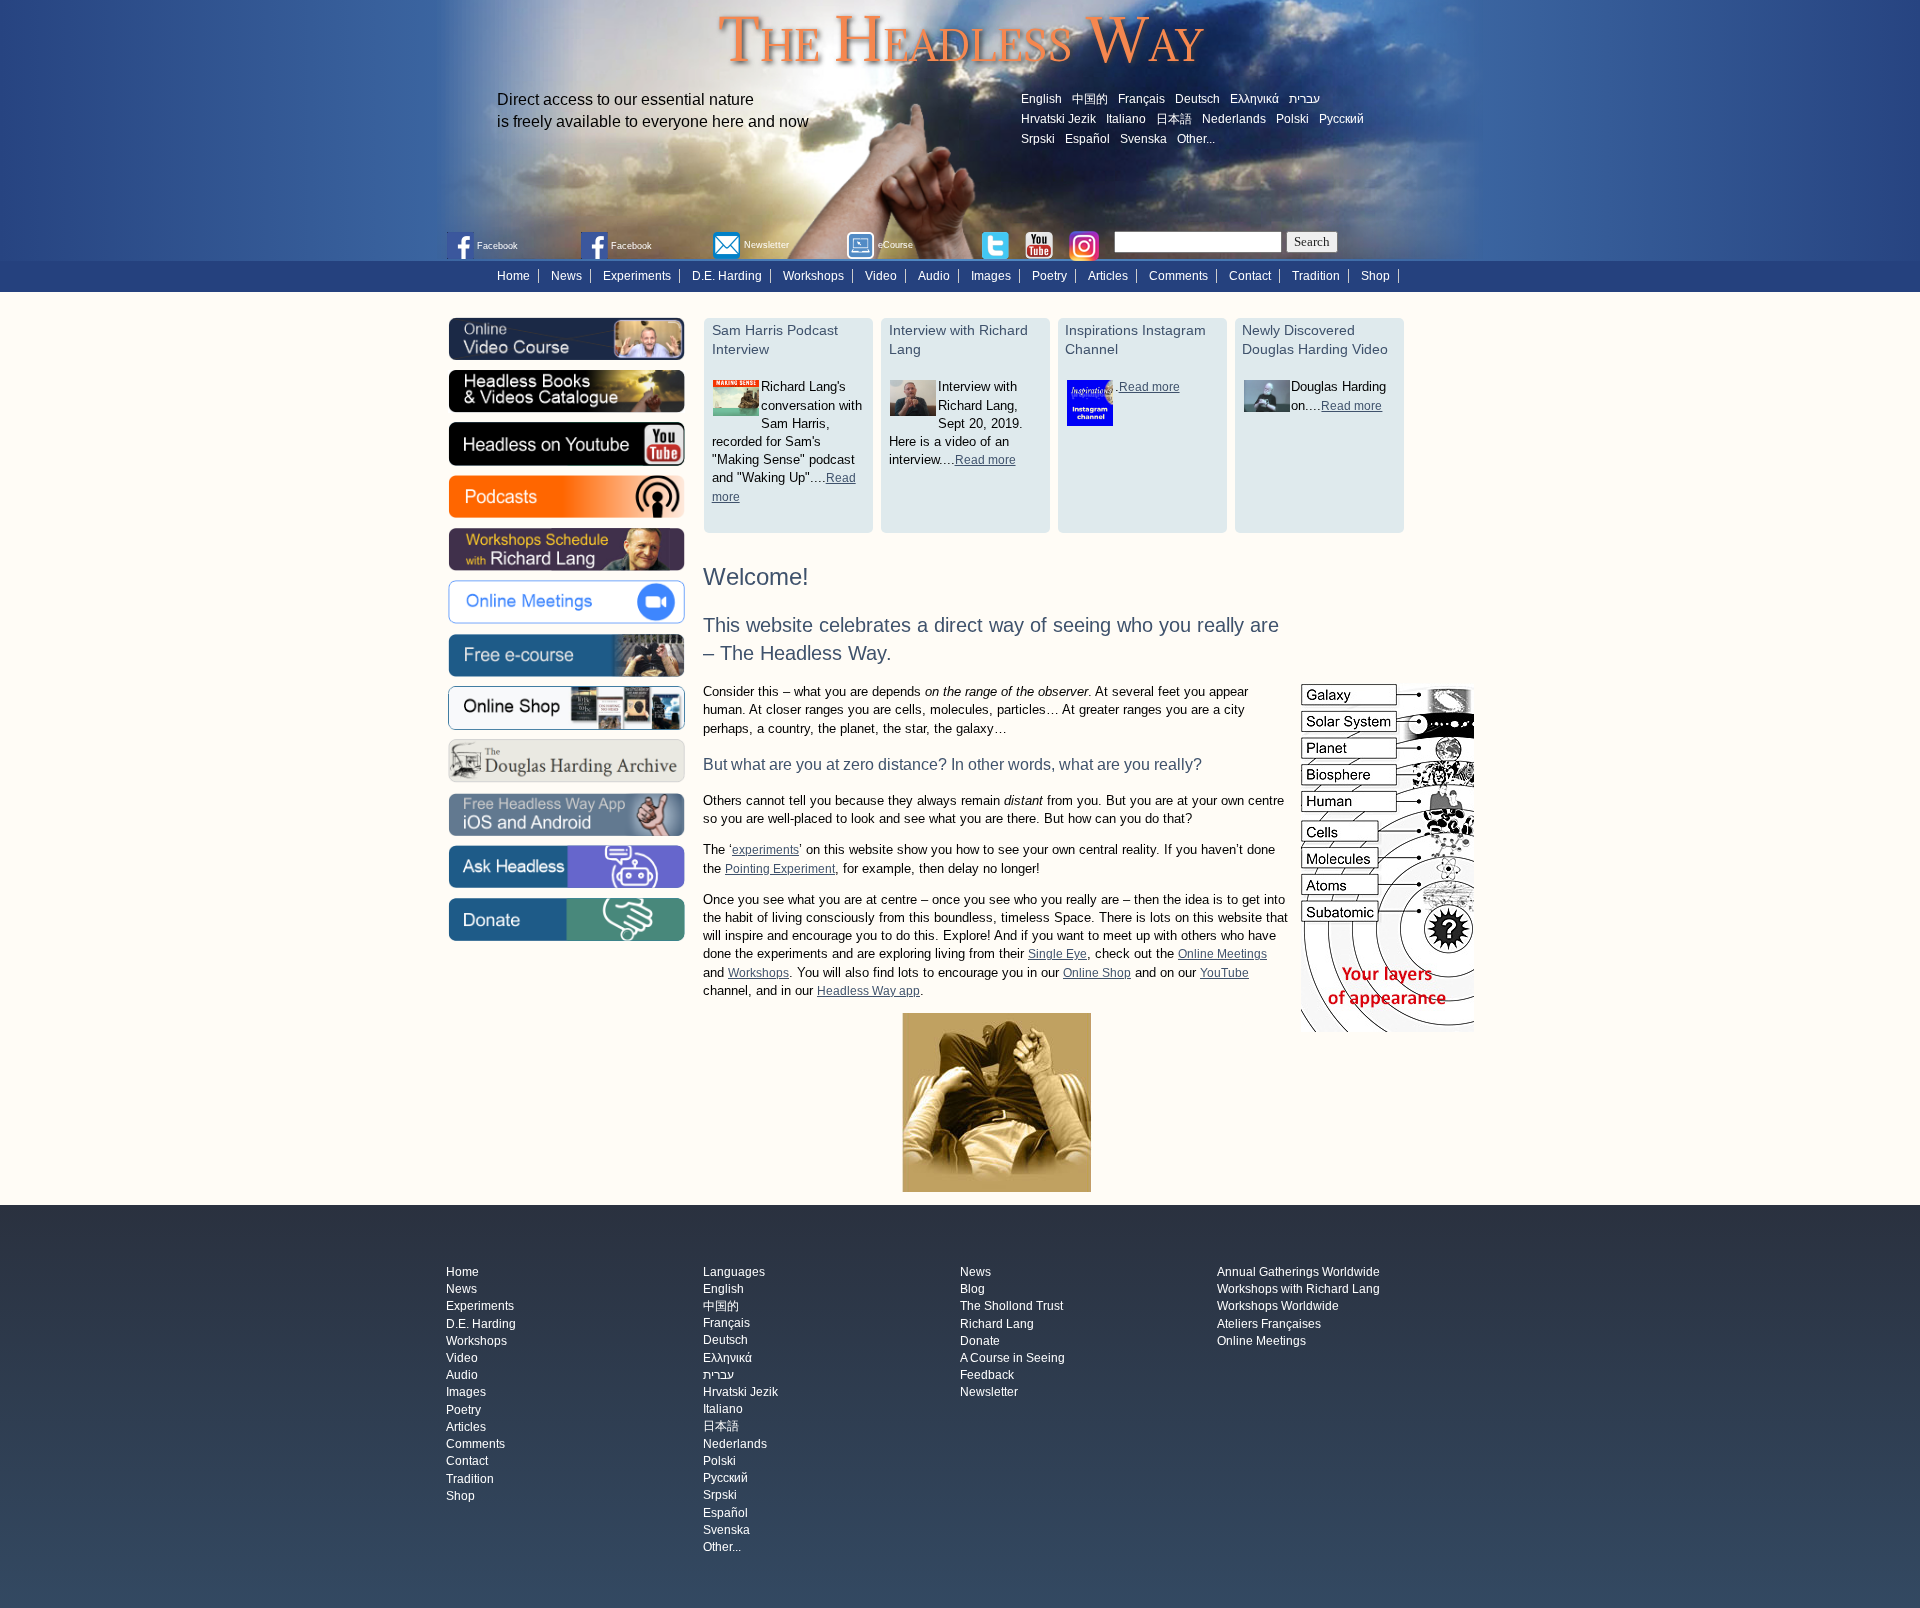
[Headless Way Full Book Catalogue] (566, 391)
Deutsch (1197, 99)
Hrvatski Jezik (1058, 119)
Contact (1250, 276)
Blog (972, 1290)
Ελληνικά (1254, 99)
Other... (1196, 139)
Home (513, 276)
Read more (985, 460)
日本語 (1174, 119)
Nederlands (1234, 119)
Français (1141, 99)
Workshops (813, 276)
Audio (934, 276)
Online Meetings (1222, 954)
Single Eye (1057, 954)
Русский (1341, 119)
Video (881, 276)
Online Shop (1097, 973)
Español (1087, 139)
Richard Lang (997, 1324)
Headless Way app (868, 991)
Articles (1108, 276)
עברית (1304, 99)
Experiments (637, 276)
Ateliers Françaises (1269, 1324)
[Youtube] (1039, 244)
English (1041, 99)
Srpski (1038, 139)
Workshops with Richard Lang (1298, 1290)
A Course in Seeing (1012, 1358)
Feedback (987, 1376)
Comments (1178, 276)
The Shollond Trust (1011, 1307)
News (566, 276)
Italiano (1126, 119)
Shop (1375, 276)
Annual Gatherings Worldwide (1298, 1272)
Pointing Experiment (780, 869)
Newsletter (989, 1393)
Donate (980, 1341)
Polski (1292, 119)
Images (991, 276)
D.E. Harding (727, 276)
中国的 (1090, 99)
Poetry (1049, 276)
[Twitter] (995, 244)
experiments (765, 850)
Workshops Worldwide (1278, 1307)
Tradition (1316, 276)
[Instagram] (1084, 245)
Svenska (1143, 139)
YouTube (1224, 973)
